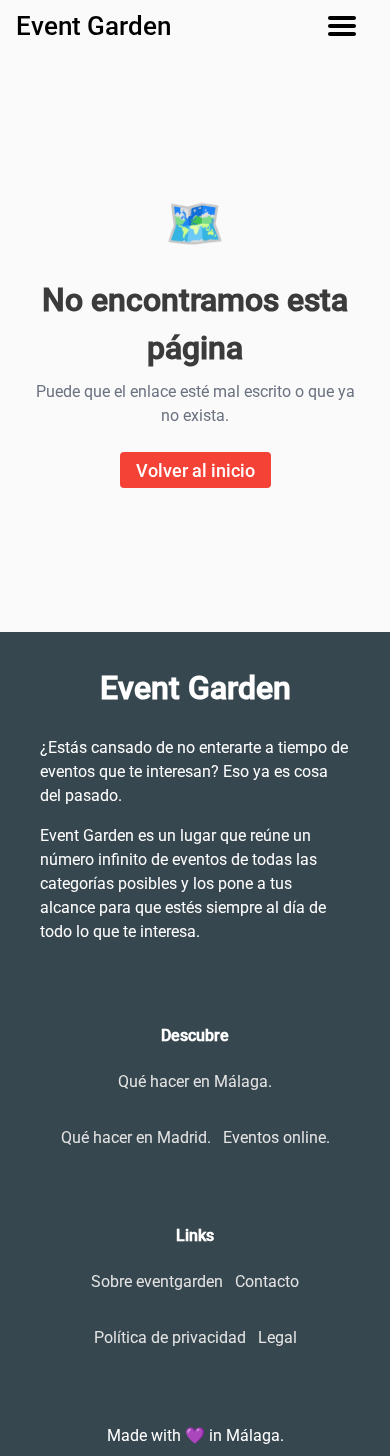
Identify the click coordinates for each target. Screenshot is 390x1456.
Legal (277, 1337)
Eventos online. (276, 1137)
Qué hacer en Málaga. (195, 1081)
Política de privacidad (170, 1337)
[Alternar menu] (350, 26)
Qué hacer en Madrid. (136, 1137)
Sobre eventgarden (157, 1281)
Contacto (267, 1281)
